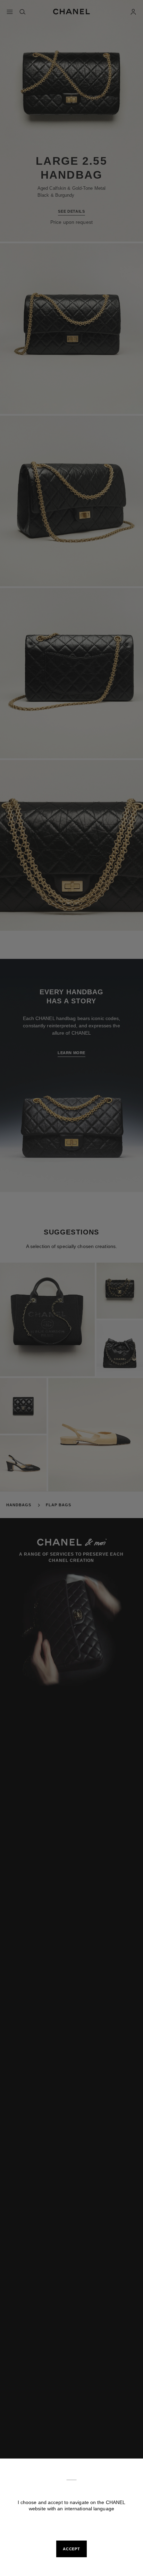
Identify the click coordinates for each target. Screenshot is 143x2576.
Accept (71, 2549)
